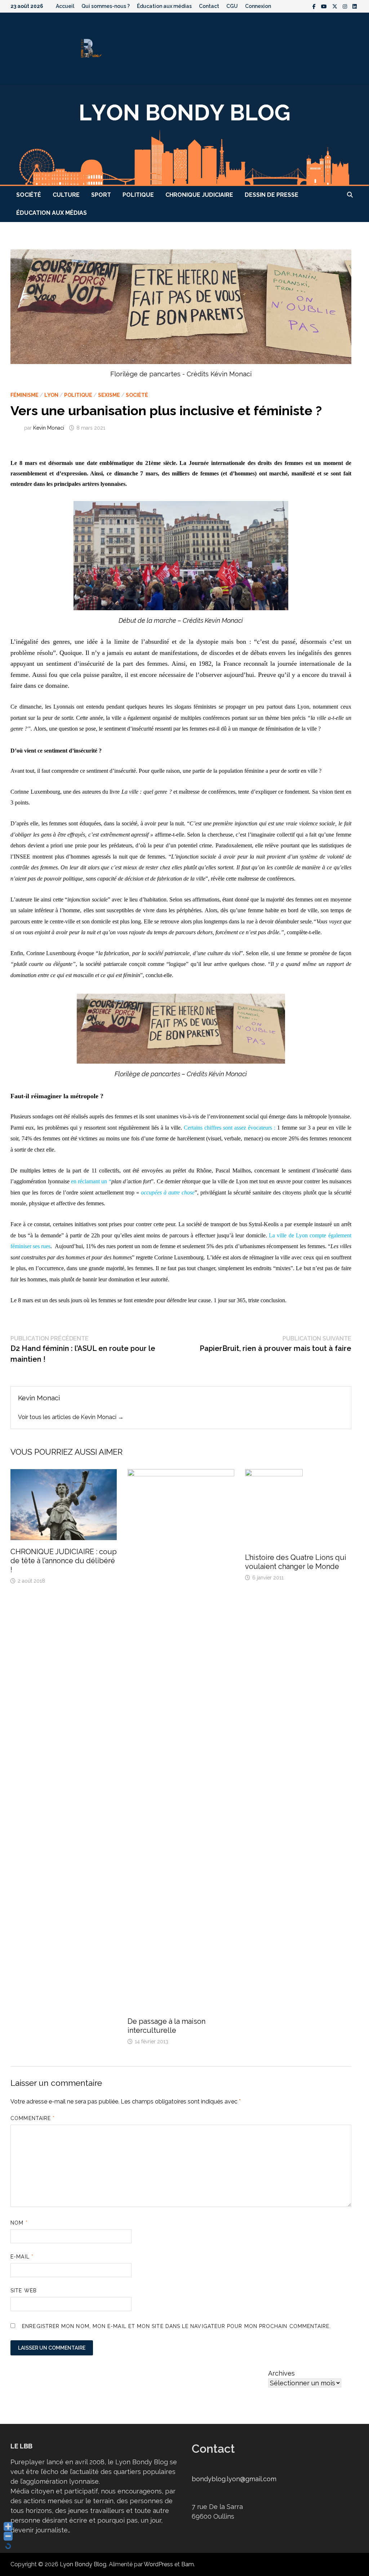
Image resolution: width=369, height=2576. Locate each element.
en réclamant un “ (91, 1181)
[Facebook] (315, 6)
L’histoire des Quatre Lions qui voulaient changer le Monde (296, 1562)
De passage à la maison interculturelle (166, 2026)
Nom (19, 2223)
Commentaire (33, 2118)
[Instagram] (346, 6)
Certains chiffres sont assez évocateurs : (230, 1128)
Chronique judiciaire (199, 195)
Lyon (51, 395)
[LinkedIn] (355, 6)
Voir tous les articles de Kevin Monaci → (71, 1417)
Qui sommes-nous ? (106, 6)
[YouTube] (325, 6)
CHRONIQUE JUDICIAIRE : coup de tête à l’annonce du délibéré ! (64, 1561)
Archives (281, 2373)
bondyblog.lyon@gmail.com (234, 2479)
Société (29, 195)
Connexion (258, 6)
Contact (209, 6)
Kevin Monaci (49, 428)
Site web (24, 2291)
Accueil (65, 6)
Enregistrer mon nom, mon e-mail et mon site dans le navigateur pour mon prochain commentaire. (176, 2326)
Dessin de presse (272, 195)
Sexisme (109, 395)
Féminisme (25, 395)
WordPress (158, 2564)
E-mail (22, 2257)
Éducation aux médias (164, 6)
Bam (188, 2564)
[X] (336, 6)
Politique (138, 195)
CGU (232, 6)
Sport (101, 195)
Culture (66, 195)
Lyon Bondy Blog (83, 2564)
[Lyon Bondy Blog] (184, 135)
